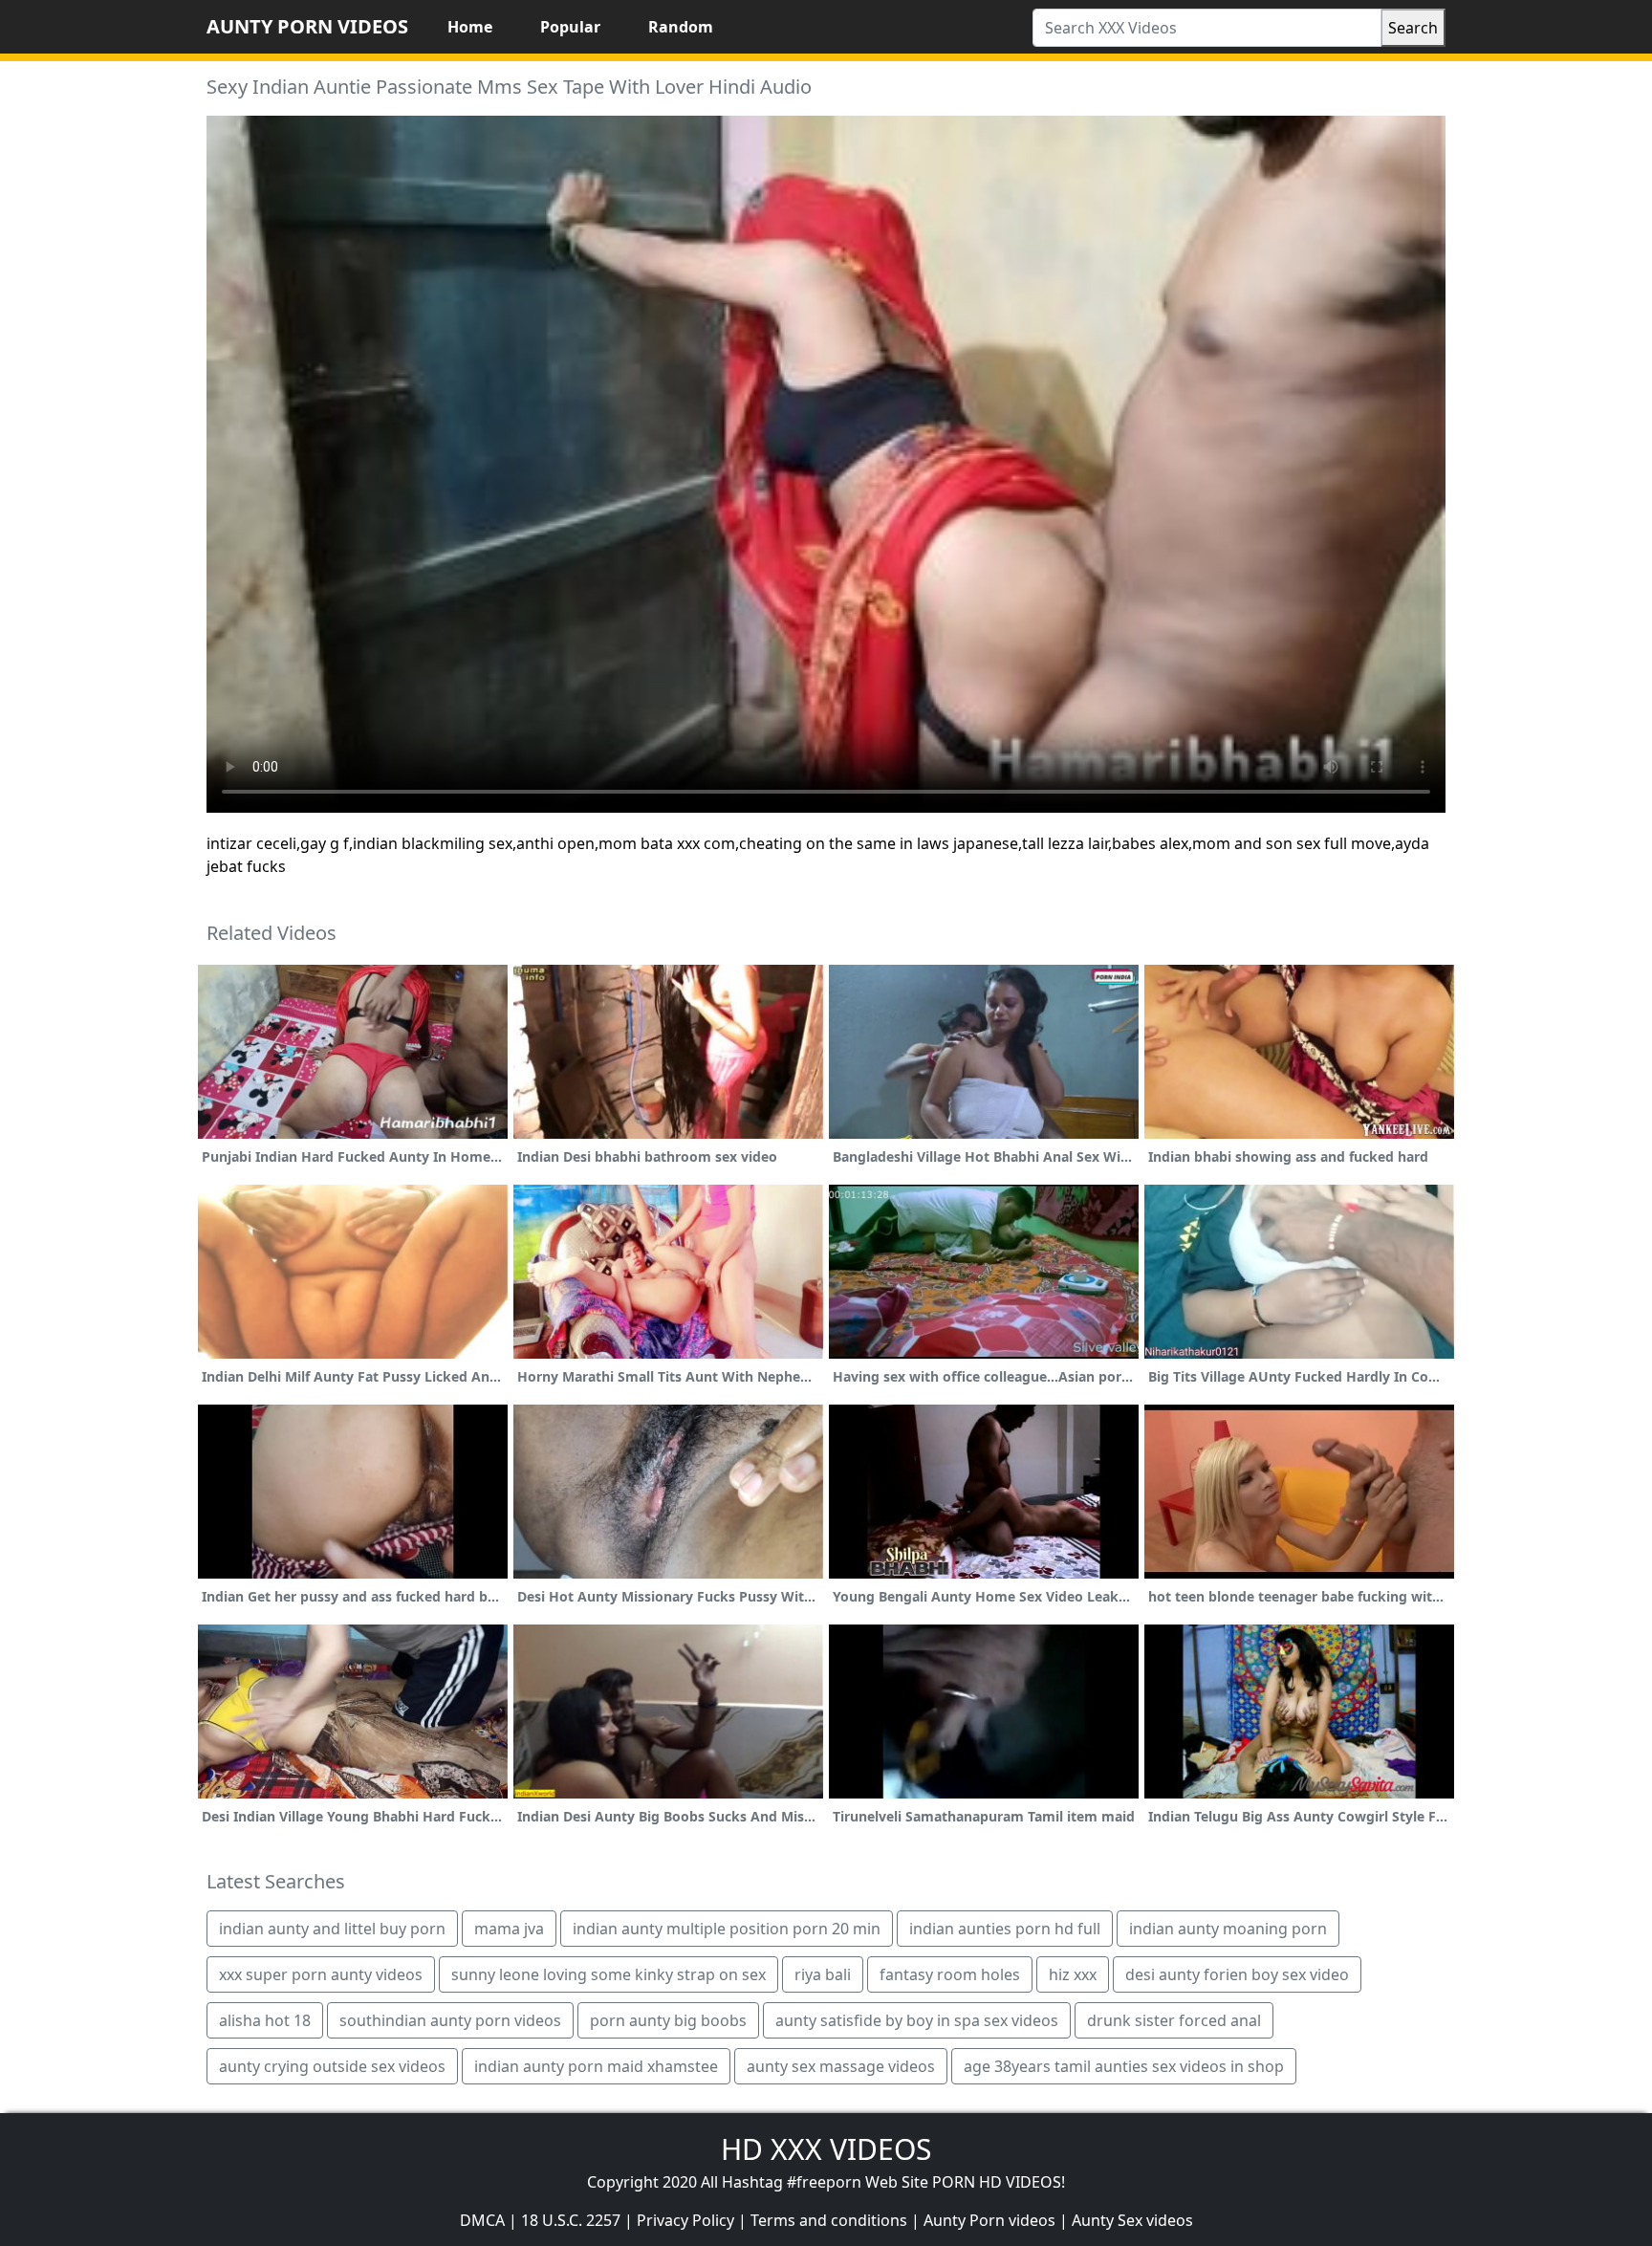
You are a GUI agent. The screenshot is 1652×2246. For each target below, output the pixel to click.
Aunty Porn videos (989, 2220)
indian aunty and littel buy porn (332, 1929)
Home (470, 27)
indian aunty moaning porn (1228, 1929)
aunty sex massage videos (841, 2066)
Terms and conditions (829, 2220)
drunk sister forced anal (1174, 2020)
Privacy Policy (685, 2220)
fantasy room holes (950, 1974)
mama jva (509, 1929)
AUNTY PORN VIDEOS (307, 26)
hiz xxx (1073, 1974)
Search (1413, 28)
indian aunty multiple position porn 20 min (727, 1929)
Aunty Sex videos (1132, 2220)
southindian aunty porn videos (450, 2020)
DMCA (482, 2220)
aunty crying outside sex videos (332, 2066)
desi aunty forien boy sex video (1237, 1974)
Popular (570, 27)
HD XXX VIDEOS (826, 2149)
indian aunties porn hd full (1005, 1929)
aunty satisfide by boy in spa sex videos (917, 2020)
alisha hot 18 (265, 2020)
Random (681, 27)
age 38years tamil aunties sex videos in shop (1124, 2066)
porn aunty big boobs (668, 2020)
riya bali (823, 1974)
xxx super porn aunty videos (321, 1974)
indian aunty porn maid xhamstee (596, 2066)
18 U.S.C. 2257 (571, 2220)
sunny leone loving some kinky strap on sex (609, 1974)
